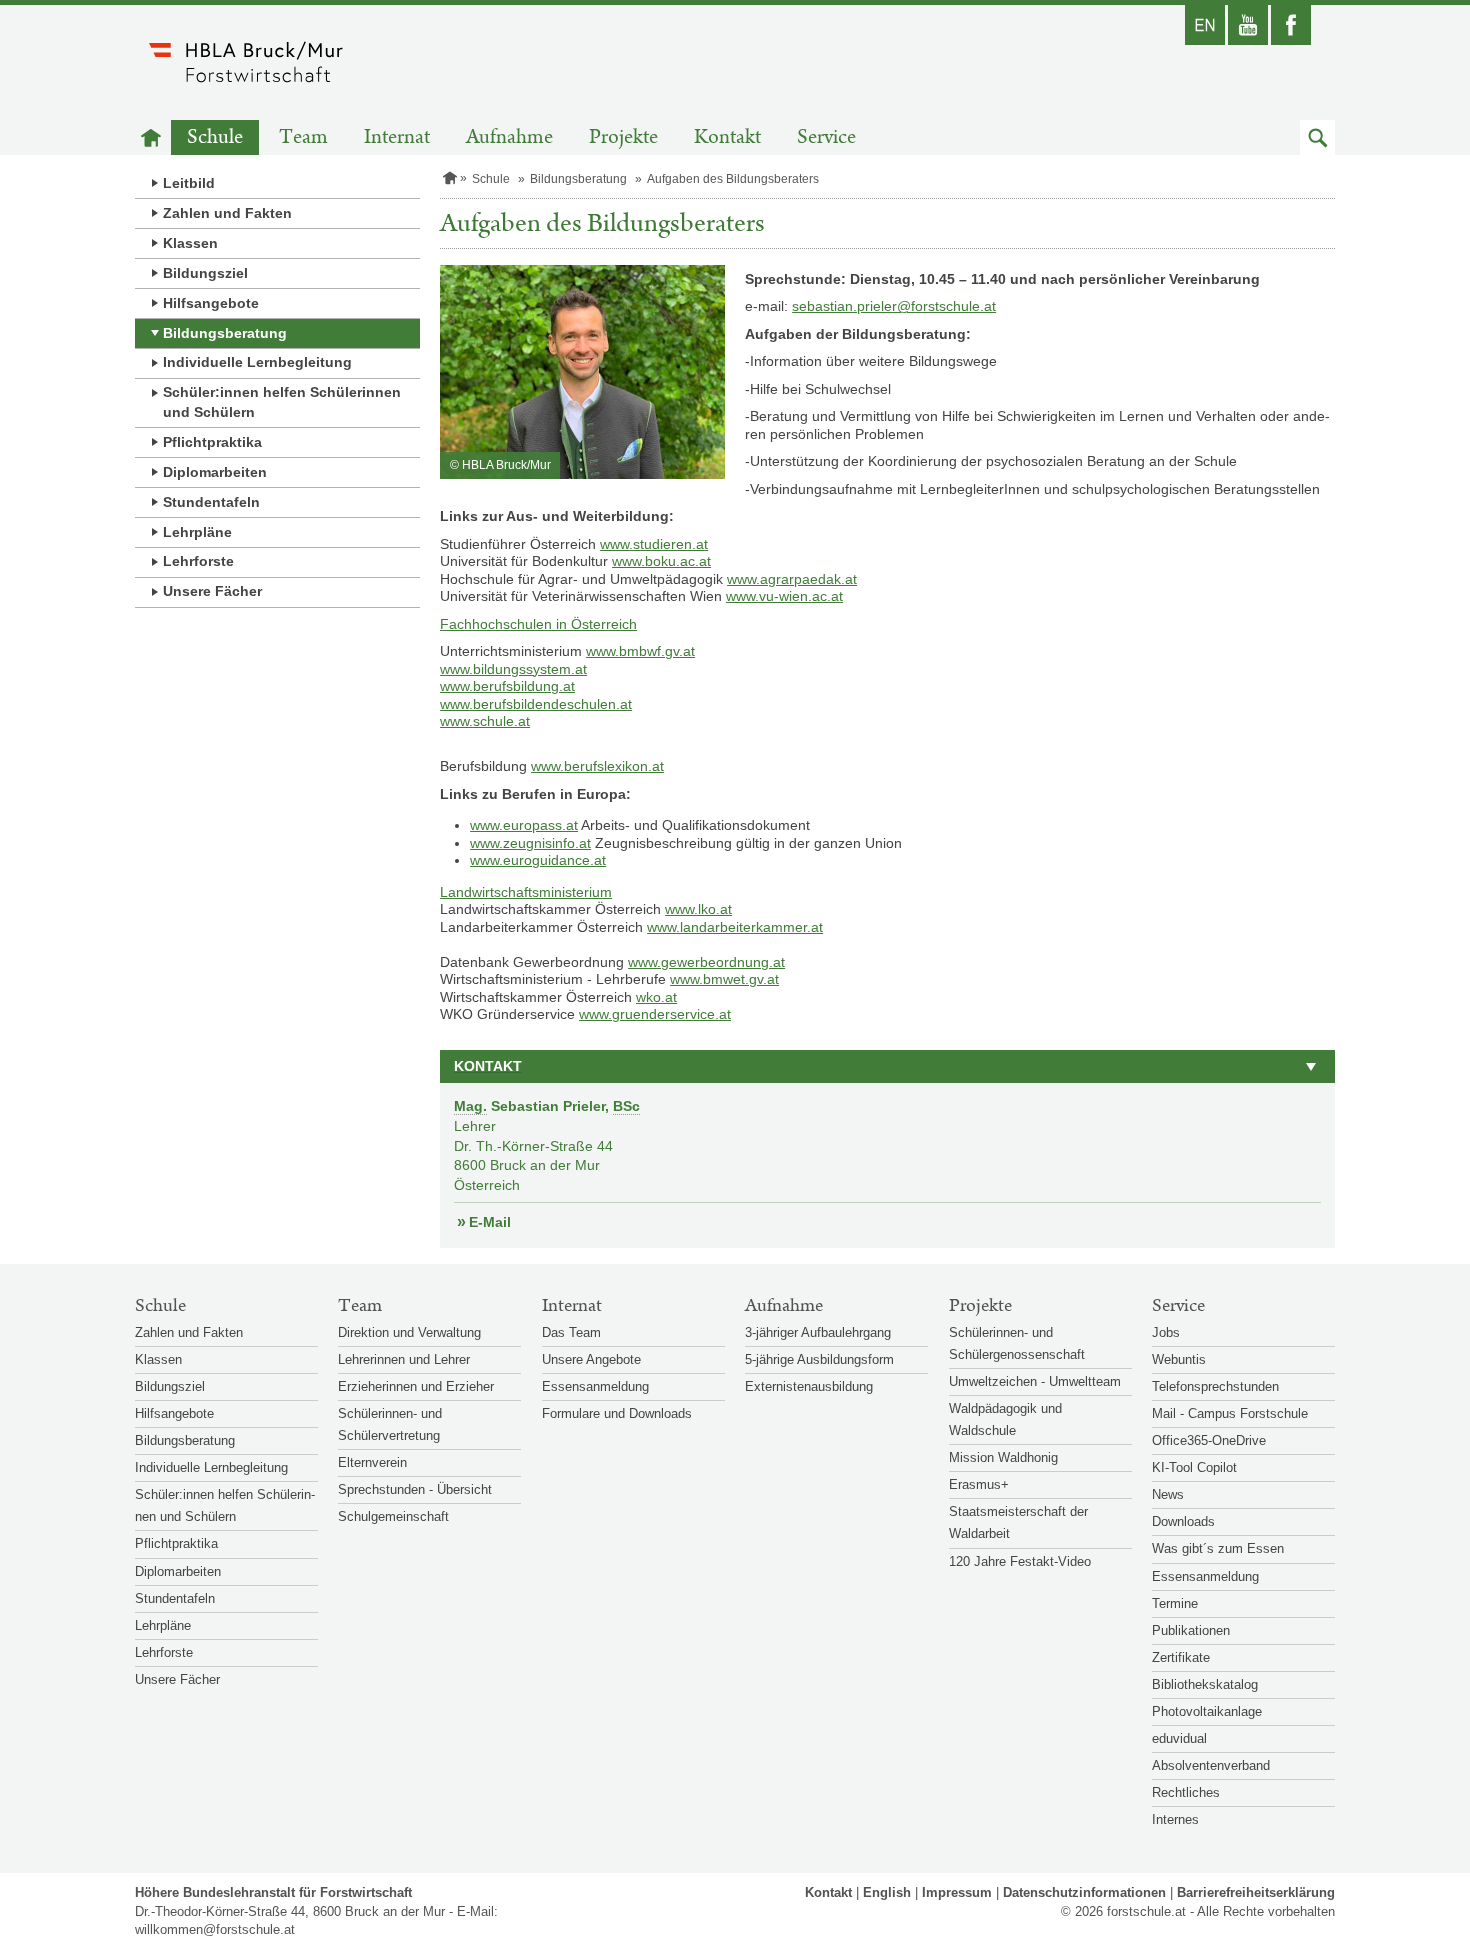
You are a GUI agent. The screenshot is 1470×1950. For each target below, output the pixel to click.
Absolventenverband (1211, 1765)
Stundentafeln (211, 502)
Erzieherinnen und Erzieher (416, 1386)
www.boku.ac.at (661, 561)
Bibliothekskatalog (1205, 1684)
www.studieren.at (654, 544)
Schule (215, 137)
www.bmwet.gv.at (724, 979)
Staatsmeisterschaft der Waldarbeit (1018, 1522)
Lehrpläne (197, 532)
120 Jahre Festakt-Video (1020, 1561)
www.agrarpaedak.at (792, 579)
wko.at (656, 997)
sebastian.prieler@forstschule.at (894, 306)
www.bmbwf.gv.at (640, 651)
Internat (397, 137)
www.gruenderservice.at (655, 1014)
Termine (1175, 1603)
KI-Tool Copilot (1194, 1467)
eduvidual (1179, 1738)
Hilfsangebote (211, 303)
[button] (1317, 137)
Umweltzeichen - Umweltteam (1035, 1381)
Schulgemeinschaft (393, 1516)
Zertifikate (1181, 1657)
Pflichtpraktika (212, 442)
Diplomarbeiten (215, 472)
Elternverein (372, 1462)
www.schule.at (485, 721)
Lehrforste (198, 561)
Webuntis (1179, 1359)
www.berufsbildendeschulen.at (536, 704)
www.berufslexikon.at (597, 766)
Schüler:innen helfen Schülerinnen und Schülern (282, 402)
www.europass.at (524, 825)
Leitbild (189, 183)
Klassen (190, 243)
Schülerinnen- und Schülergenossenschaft (1017, 1343)
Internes (1175, 1819)
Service (826, 137)
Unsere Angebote (591, 1359)
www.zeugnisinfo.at (530, 843)
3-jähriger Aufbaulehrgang (818, 1332)
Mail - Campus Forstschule (1230, 1413)
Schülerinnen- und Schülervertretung (390, 1424)
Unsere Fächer (212, 591)
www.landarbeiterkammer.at (735, 927)
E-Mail (490, 1222)
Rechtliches (1186, 1792)
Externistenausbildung (809, 1386)
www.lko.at (698, 909)
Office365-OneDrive (1209, 1440)
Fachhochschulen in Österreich (538, 624)
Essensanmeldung (595, 1386)
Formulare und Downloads (617, 1413)
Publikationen (1191, 1630)
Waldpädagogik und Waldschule (1005, 1419)
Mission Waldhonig (1003, 1457)
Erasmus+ (979, 1484)
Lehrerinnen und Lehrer (404, 1359)
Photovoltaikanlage (1207, 1711)
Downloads (1183, 1521)
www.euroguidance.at (538, 860)
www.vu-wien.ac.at (784, 596)
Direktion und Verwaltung (409, 1332)
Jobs (1166, 1332)
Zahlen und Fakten (227, 213)
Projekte (623, 137)
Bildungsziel (205, 273)
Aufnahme (509, 137)
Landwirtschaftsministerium (526, 892)
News (1168, 1494)
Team (303, 137)
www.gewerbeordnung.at (706, 962)
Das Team (571, 1332)
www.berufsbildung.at (507, 686)
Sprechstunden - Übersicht (415, 1489)
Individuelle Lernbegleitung (257, 362)
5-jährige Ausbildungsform (819, 1359)
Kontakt (727, 137)
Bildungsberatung (225, 333)
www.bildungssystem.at (513, 669)
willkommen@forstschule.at (215, 1929)
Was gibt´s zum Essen (1218, 1548)
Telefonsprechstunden (1215, 1386)
